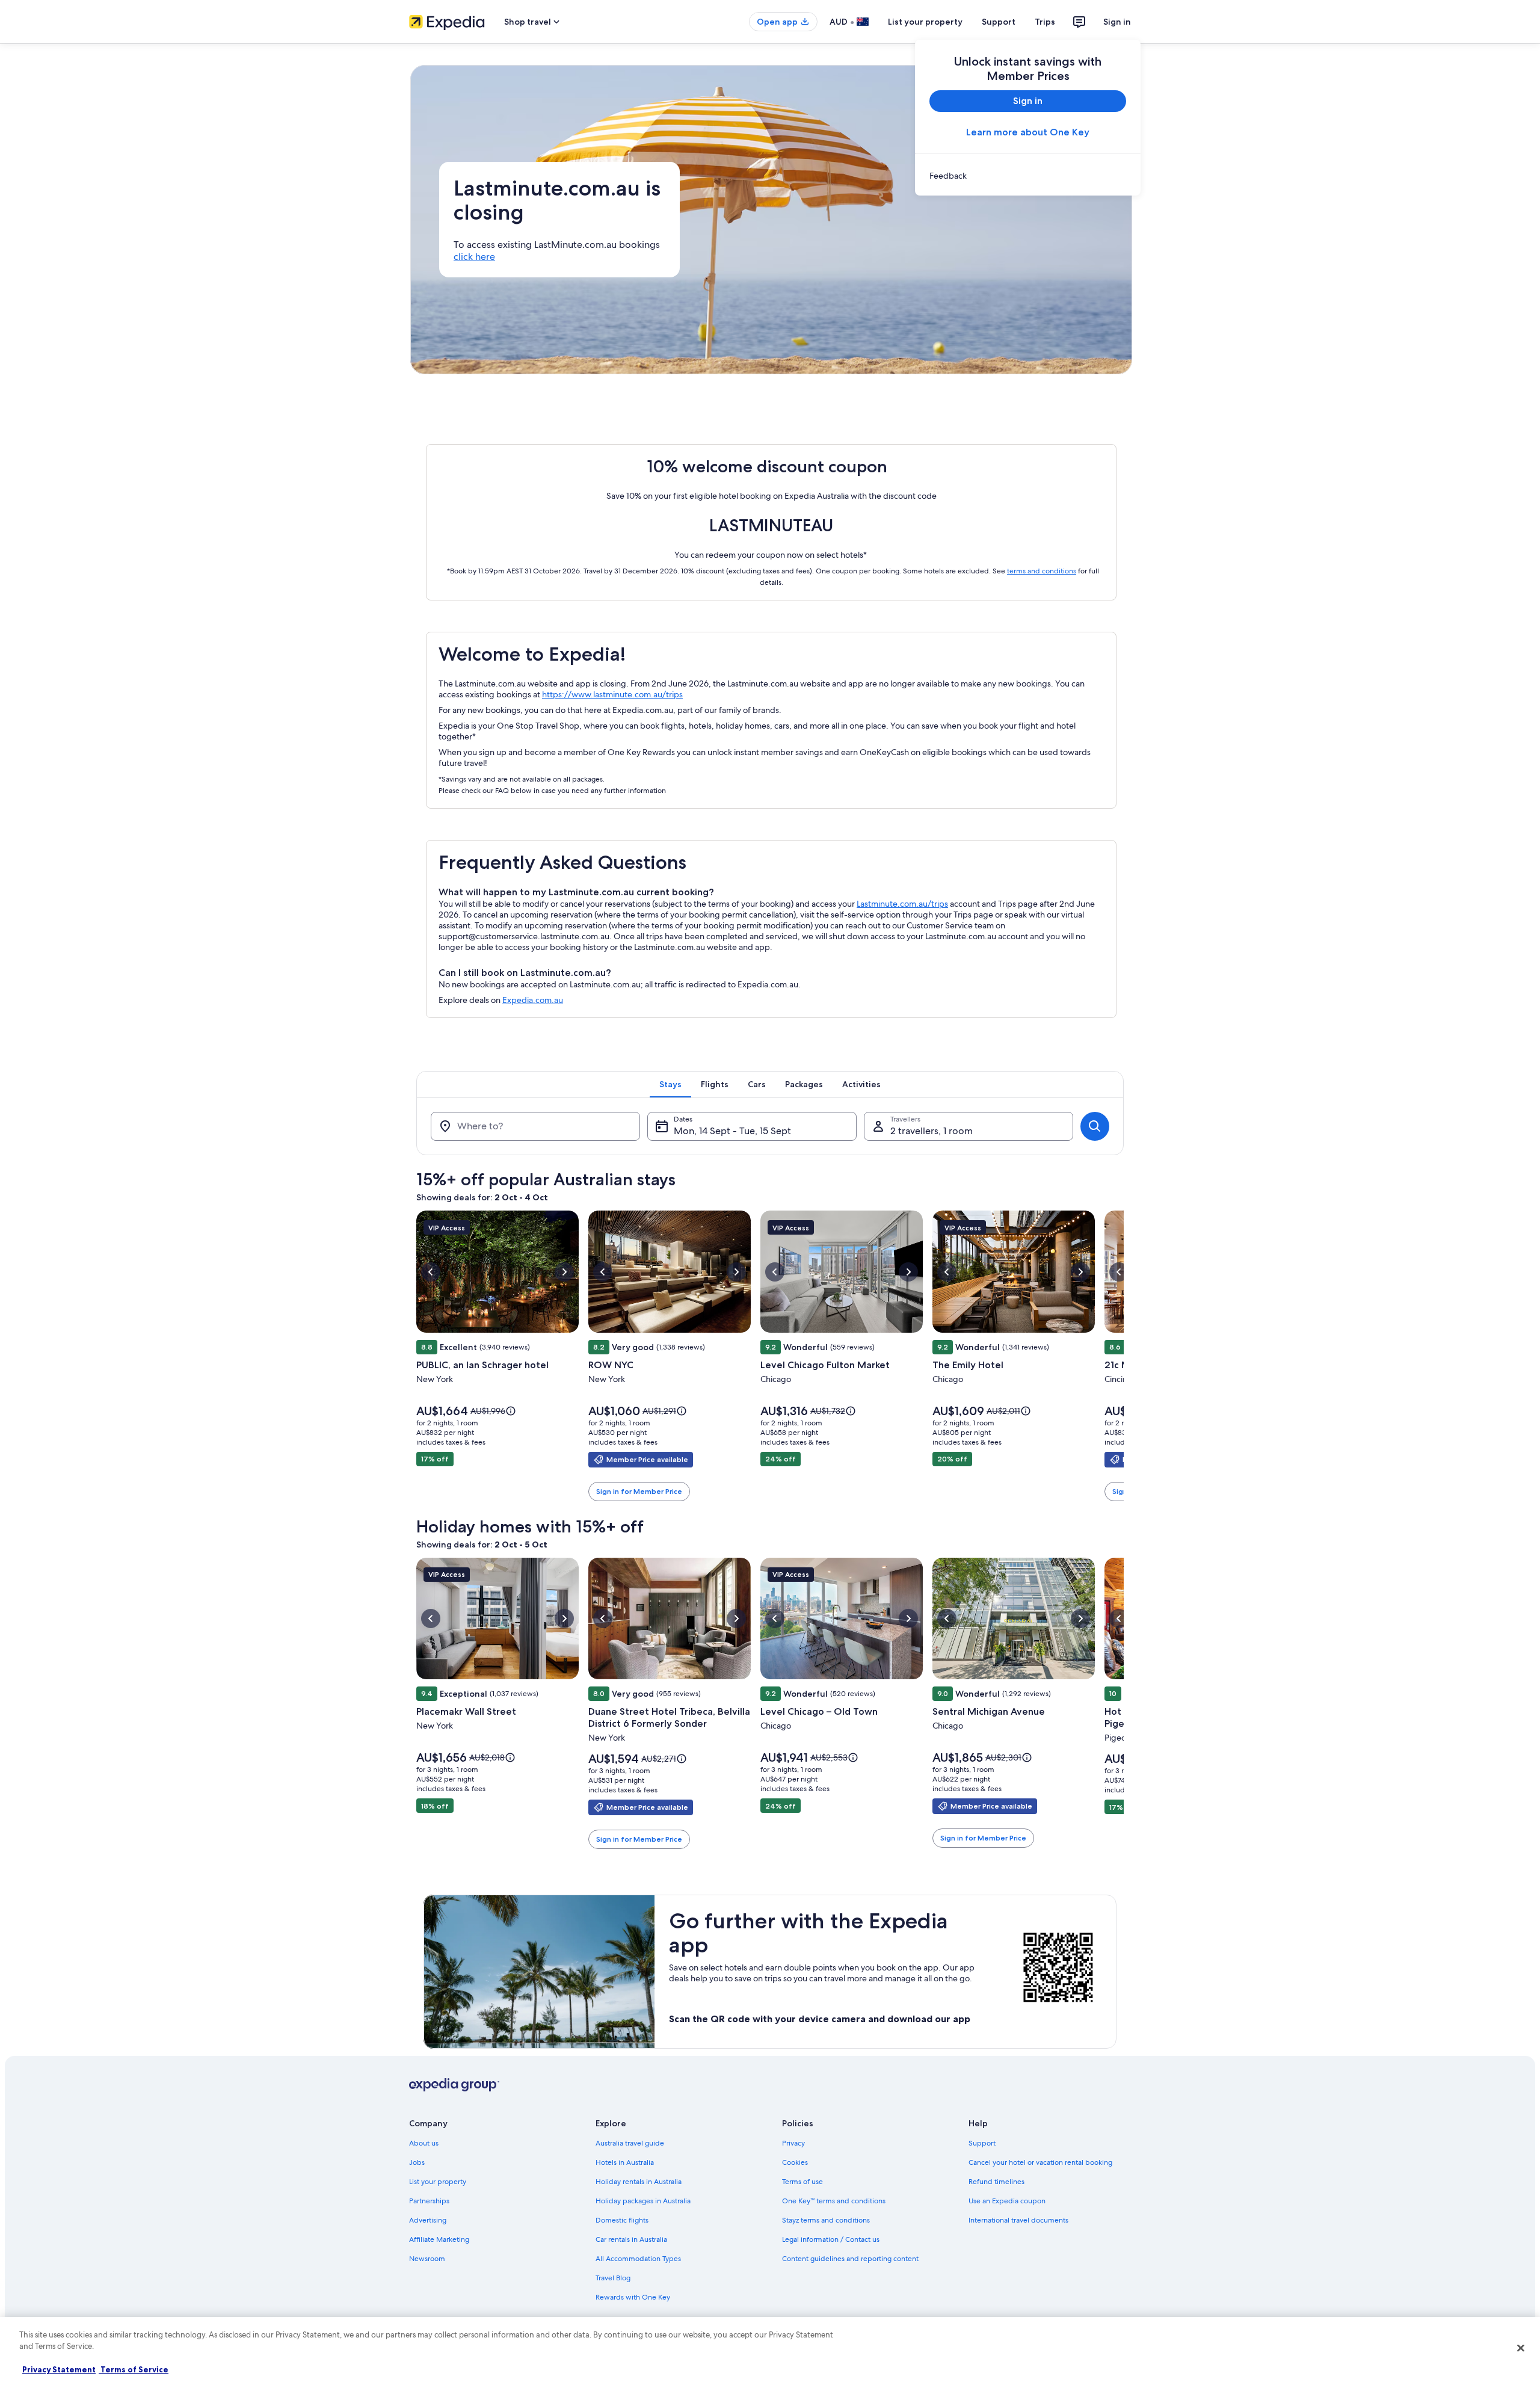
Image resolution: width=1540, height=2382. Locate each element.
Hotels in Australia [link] (625, 2162)
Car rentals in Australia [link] (631, 2239)
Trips (1045, 22)
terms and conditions (1042, 571)
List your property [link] (438, 2182)
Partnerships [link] (429, 2201)
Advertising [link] (428, 2220)
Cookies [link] (795, 2162)
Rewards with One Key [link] (633, 2297)
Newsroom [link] (427, 2259)
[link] (1028, 176)
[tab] (670, 1084)
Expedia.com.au (533, 1000)
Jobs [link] (417, 2162)
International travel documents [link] (1018, 2220)
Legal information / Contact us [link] (831, 2239)
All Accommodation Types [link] (638, 2259)
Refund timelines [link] (996, 2182)
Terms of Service (134, 2369)
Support (999, 22)
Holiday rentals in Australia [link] (639, 2182)
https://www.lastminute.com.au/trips (612, 694)
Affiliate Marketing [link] (439, 2239)
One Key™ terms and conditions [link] (834, 2201)
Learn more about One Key (1028, 132)
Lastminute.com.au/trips (902, 904)
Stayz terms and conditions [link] (826, 2220)
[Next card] (1124, 1357)
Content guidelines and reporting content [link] (850, 2259)
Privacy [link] (793, 2143)
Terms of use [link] (802, 2182)
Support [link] (982, 2143)
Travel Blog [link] (613, 2278)
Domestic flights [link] (622, 2220)
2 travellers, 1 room (932, 1131)
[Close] (1521, 2348)
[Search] (1095, 1126)
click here (474, 257)
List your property (925, 22)
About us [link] (424, 2143)
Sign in (1117, 22)
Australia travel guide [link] (630, 2143)
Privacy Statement (59, 2369)
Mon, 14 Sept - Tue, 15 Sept (732, 1131)
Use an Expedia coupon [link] (1007, 2201)
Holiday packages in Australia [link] (643, 2201)
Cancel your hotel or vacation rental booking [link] (1040, 2162)
